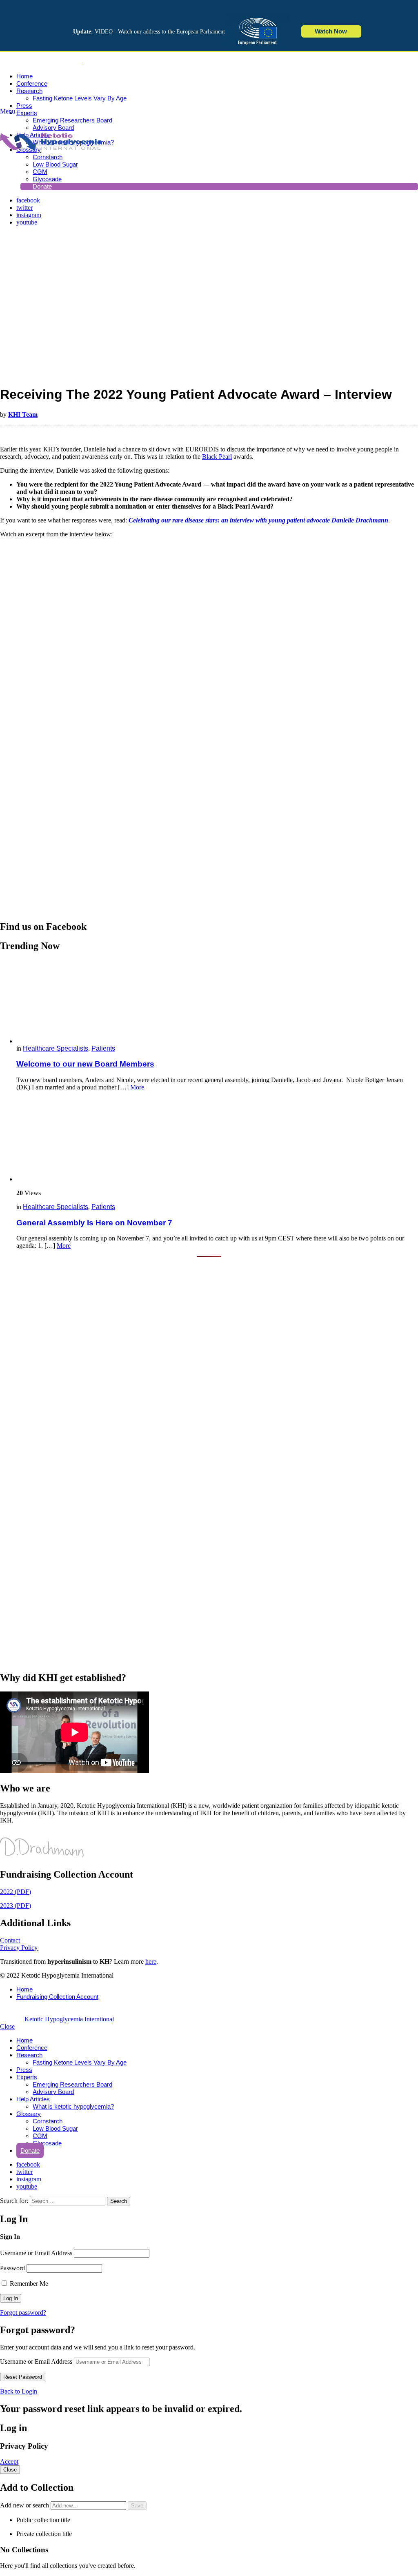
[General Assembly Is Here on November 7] (217, 1140)
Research (29, 91)
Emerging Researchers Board (72, 120)
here (151, 1961)
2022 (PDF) (16, 1892)
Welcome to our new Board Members (85, 1064)
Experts (27, 113)
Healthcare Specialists (56, 1048)
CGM (40, 2136)
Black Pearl (217, 457)
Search (119, 2201)
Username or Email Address (36, 2253)
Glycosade (47, 2143)
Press (24, 106)
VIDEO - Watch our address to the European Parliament (149, 32)
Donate (30, 2150)
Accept (9, 2462)
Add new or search (25, 2505)
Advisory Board (53, 2092)
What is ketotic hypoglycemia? (73, 2106)
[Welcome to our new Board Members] (217, 1002)
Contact (10, 1940)
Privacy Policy (19, 1948)
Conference (32, 83)
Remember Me (28, 2284)
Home (24, 76)
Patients (103, 1048)
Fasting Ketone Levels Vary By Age (80, 98)
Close (7, 2026)
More (137, 1087)
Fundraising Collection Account (57, 1997)
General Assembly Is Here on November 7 (94, 1223)
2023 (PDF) (16, 1906)
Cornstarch (48, 2121)
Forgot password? (23, 2313)
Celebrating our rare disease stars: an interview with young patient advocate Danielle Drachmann (258, 520)
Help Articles (33, 2099)
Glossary (29, 2114)
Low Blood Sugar (55, 164)
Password (12, 2268)
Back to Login (19, 2391)
